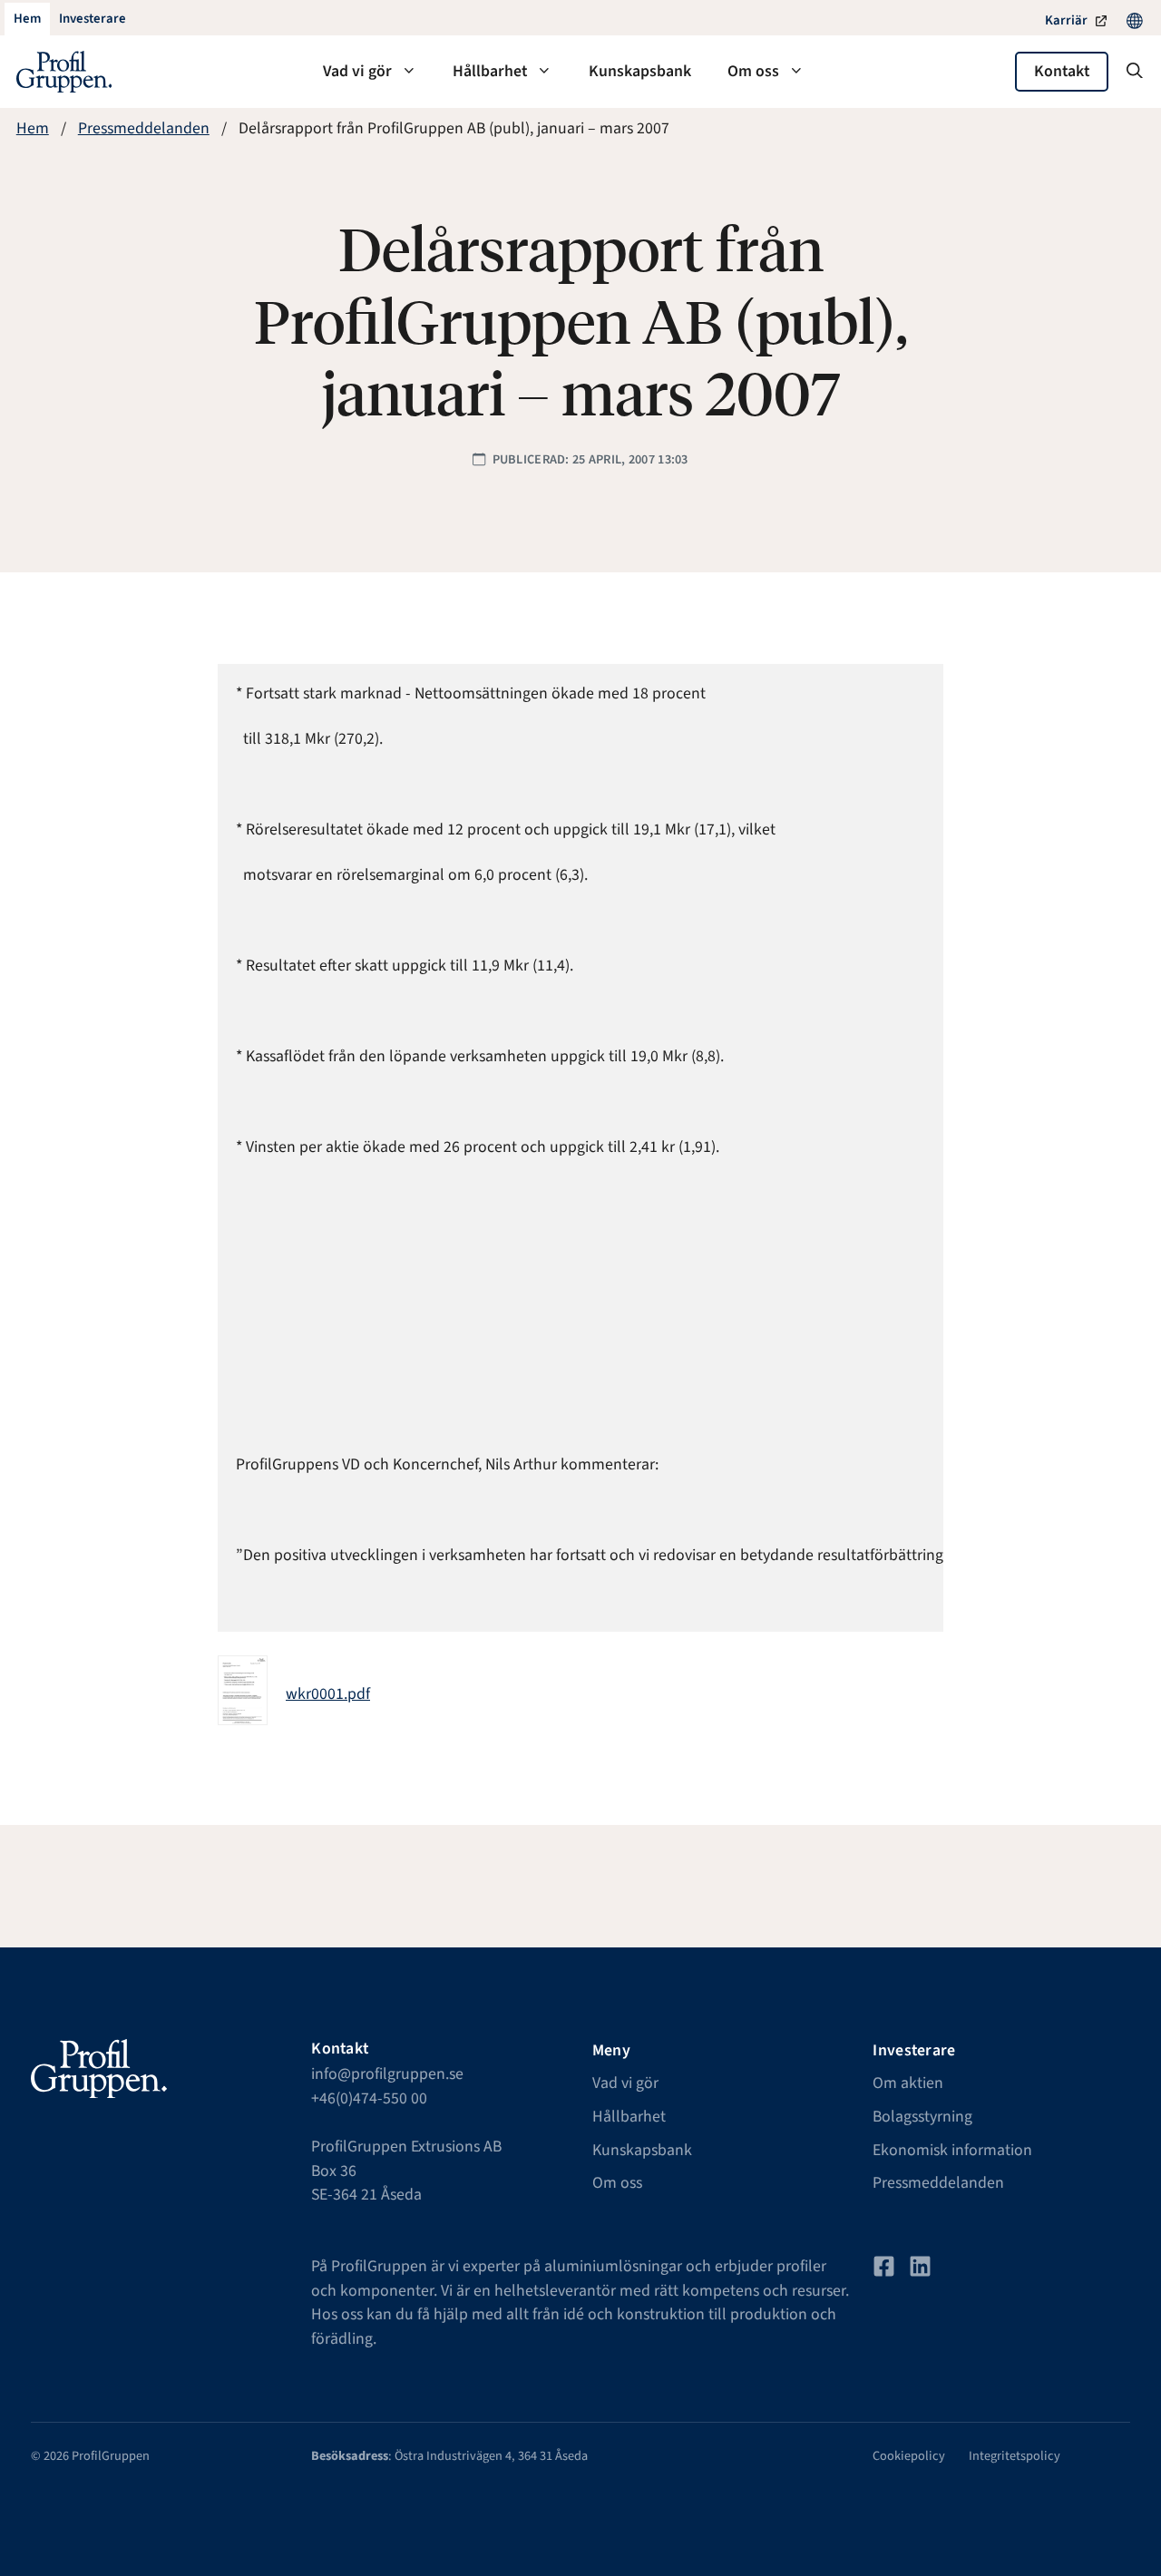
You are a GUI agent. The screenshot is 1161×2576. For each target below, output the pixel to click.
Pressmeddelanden (144, 128)
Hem (33, 128)
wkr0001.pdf (328, 1694)
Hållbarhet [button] (490, 71)
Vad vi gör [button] (357, 71)
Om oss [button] (753, 71)
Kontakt (1062, 71)
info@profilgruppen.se (387, 2074)
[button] (1135, 72)
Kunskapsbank (640, 71)
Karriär (1066, 20)
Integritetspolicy (1015, 2456)
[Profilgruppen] (64, 72)
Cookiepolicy (909, 2456)
